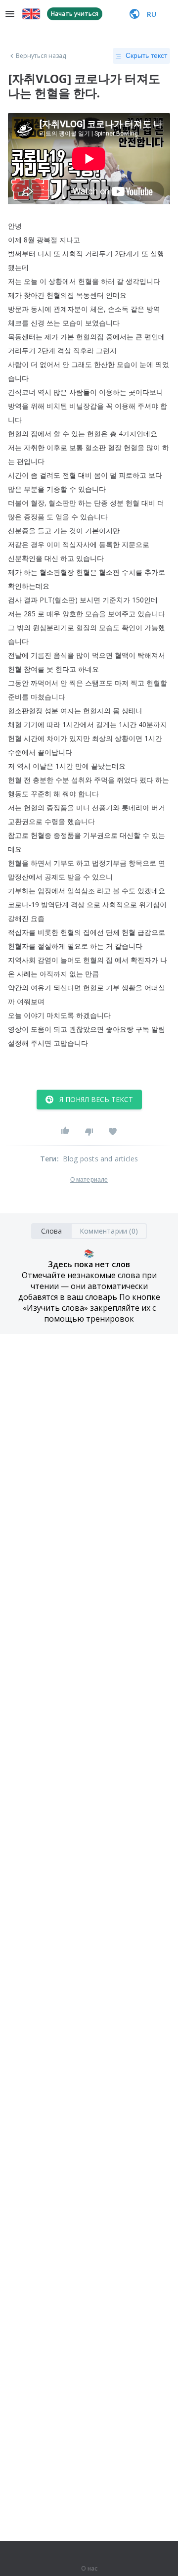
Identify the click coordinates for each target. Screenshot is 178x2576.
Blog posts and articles (101, 1159)
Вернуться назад (41, 56)
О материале (89, 1180)
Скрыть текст (146, 55)
